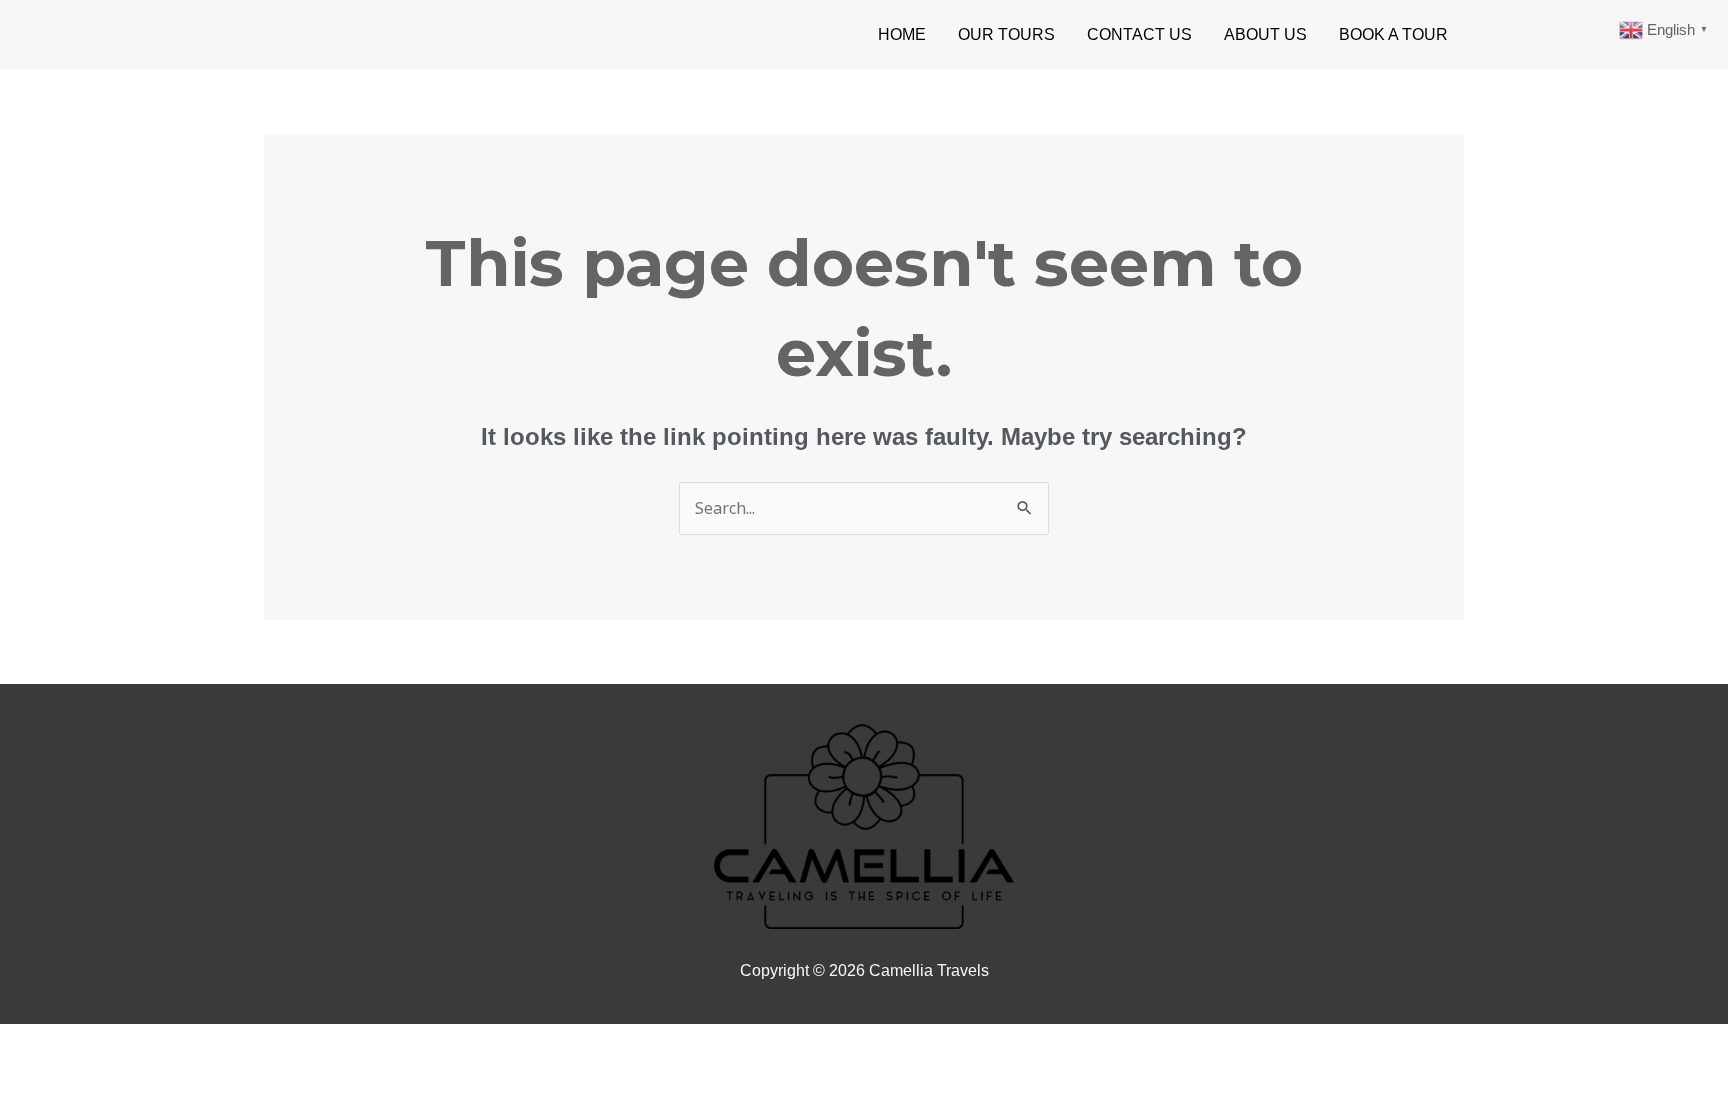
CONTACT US (1139, 34)
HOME (902, 34)
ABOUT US (1265, 34)
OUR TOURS (1006, 34)
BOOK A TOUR (1393, 34)
